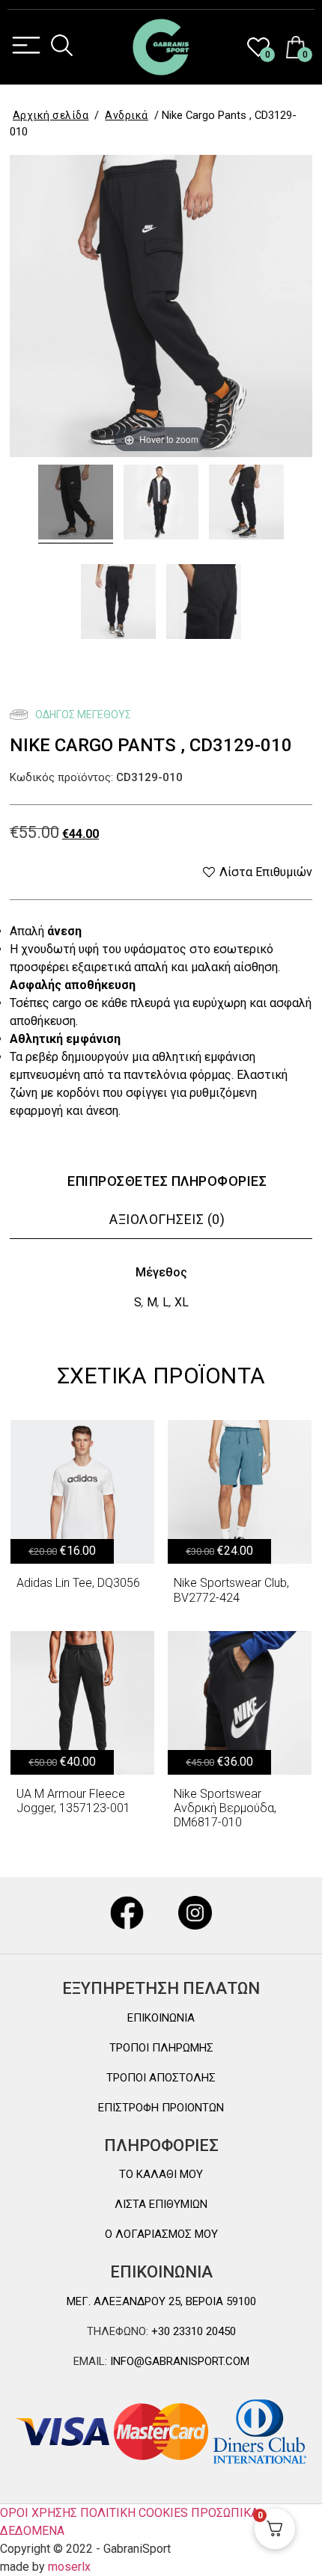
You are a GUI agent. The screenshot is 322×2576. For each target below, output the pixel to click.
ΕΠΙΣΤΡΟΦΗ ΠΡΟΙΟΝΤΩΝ (161, 2108)
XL (182, 1302)
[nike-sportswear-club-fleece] (76, 504)
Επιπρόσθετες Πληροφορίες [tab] (167, 1181)
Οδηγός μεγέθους (82, 715)
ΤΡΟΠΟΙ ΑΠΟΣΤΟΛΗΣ (161, 2078)
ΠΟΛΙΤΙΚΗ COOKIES (134, 2513)
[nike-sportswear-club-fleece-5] (204, 604)
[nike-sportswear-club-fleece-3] (246, 504)
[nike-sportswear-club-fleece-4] (161, 504)
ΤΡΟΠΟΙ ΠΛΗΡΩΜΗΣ (161, 2048)
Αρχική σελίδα (51, 115)
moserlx (69, 2567)
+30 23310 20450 (192, 2331)
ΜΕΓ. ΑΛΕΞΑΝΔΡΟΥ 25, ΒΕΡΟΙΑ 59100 (161, 2301)
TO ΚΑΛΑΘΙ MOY (161, 2174)
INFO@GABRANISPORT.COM (178, 2361)
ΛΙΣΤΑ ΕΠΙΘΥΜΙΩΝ (161, 2204)
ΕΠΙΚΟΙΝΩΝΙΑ (161, 2018)
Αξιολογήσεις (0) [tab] (167, 1219)
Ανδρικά (127, 115)
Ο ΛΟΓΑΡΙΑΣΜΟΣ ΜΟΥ (161, 2234)
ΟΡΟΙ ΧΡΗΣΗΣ (39, 2513)
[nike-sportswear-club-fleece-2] (118, 604)
